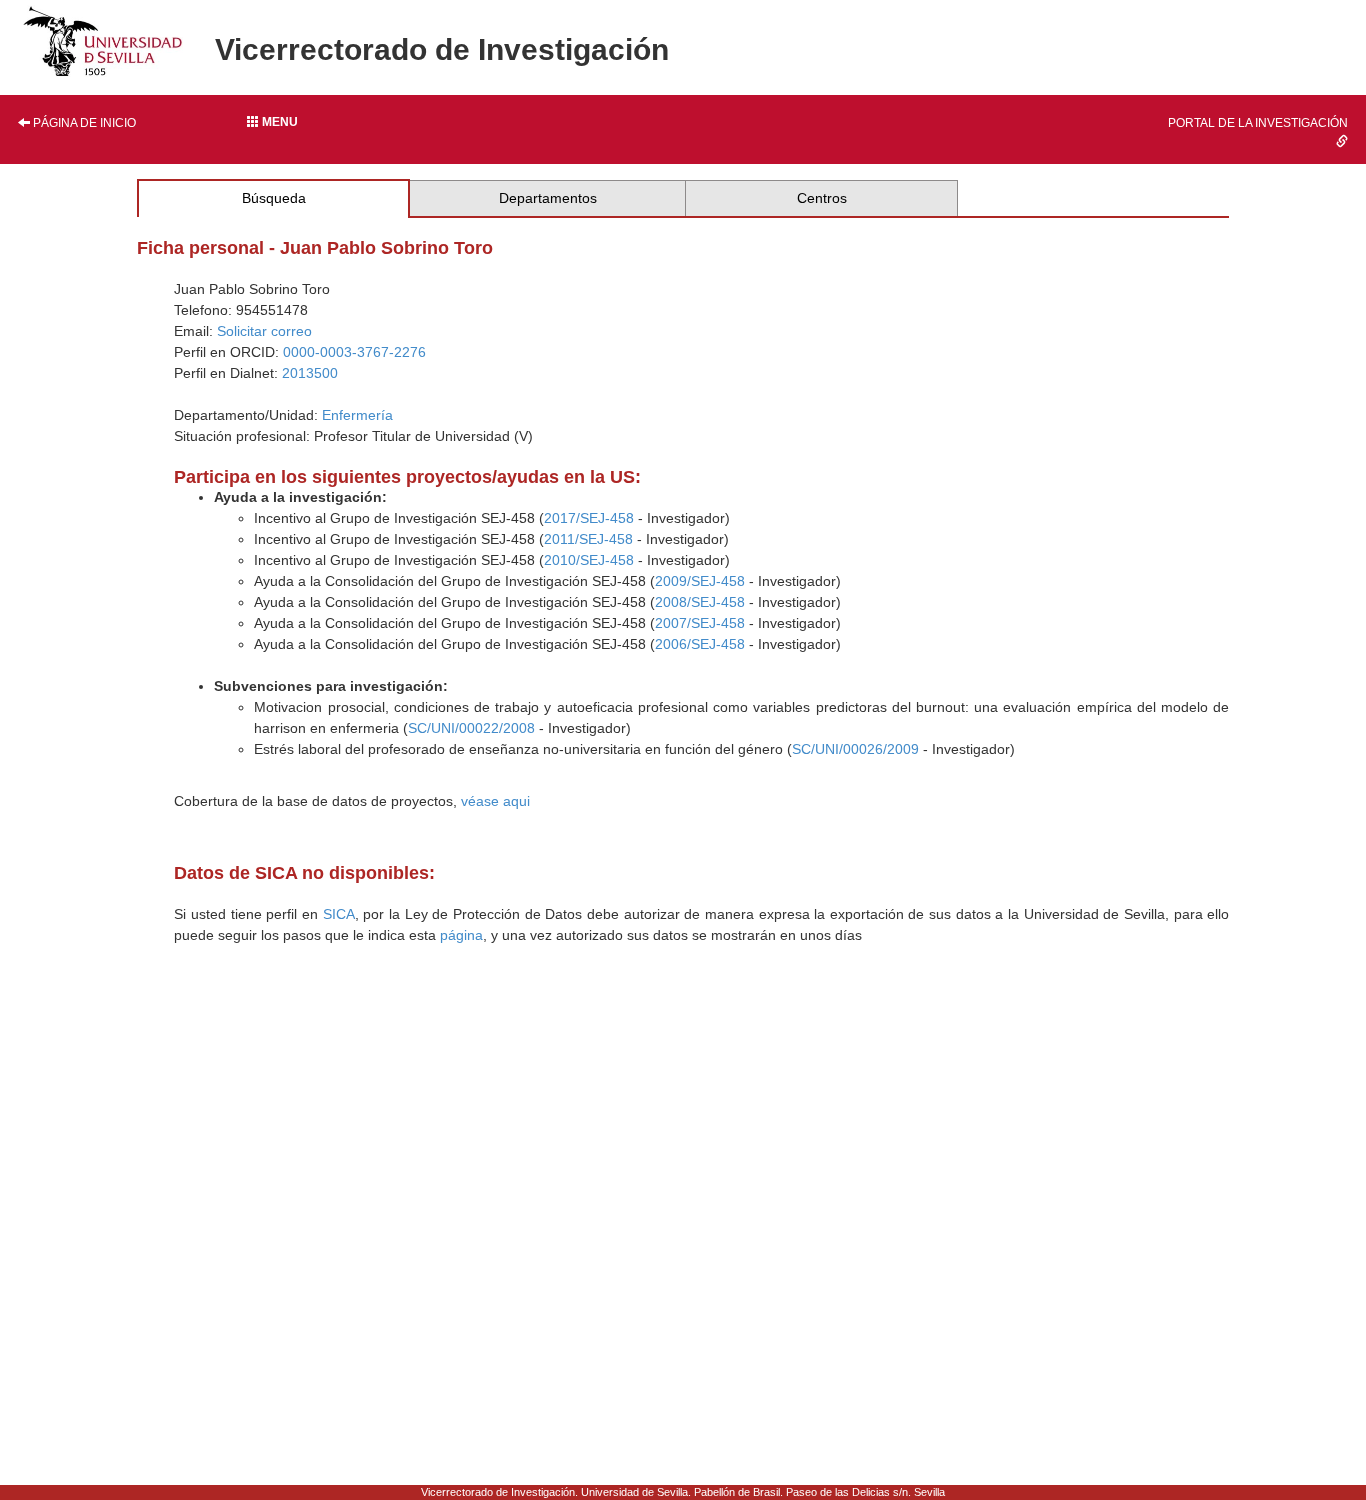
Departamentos (548, 198)
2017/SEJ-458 (589, 518)
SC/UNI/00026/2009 (855, 749)
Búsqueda (274, 198)
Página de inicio (83, 123)
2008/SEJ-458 (700, 602)
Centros (822, 198)
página (461, 935)
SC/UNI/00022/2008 (471, 728)
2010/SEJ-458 (589, 560)
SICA (339, 914)
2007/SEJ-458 (700, 623)
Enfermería (357, 415)
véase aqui (495, 801)
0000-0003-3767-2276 (354, 352)
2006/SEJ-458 (700, 644)
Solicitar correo (264, 331)
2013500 (310, 373)
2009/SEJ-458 (700, 581)
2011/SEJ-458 (588, 539)
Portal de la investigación (1258, 123)
